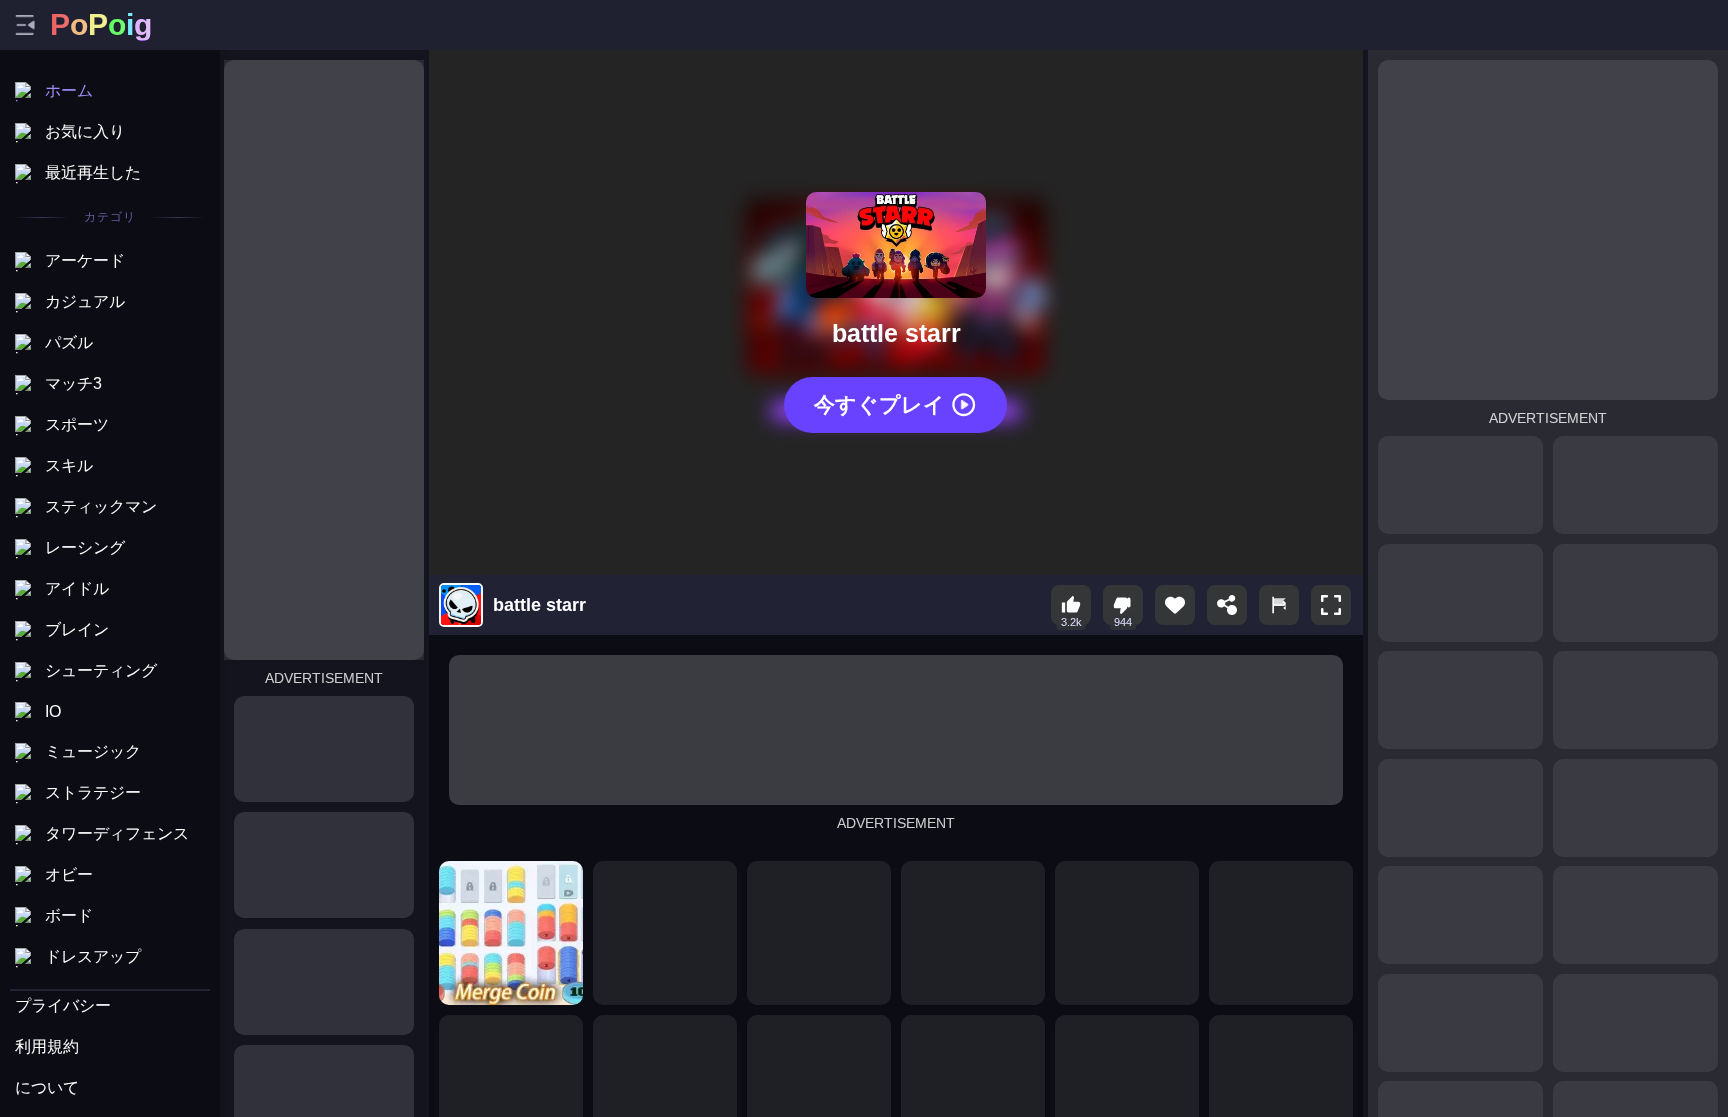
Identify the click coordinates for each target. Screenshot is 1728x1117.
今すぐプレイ (879, 404)
